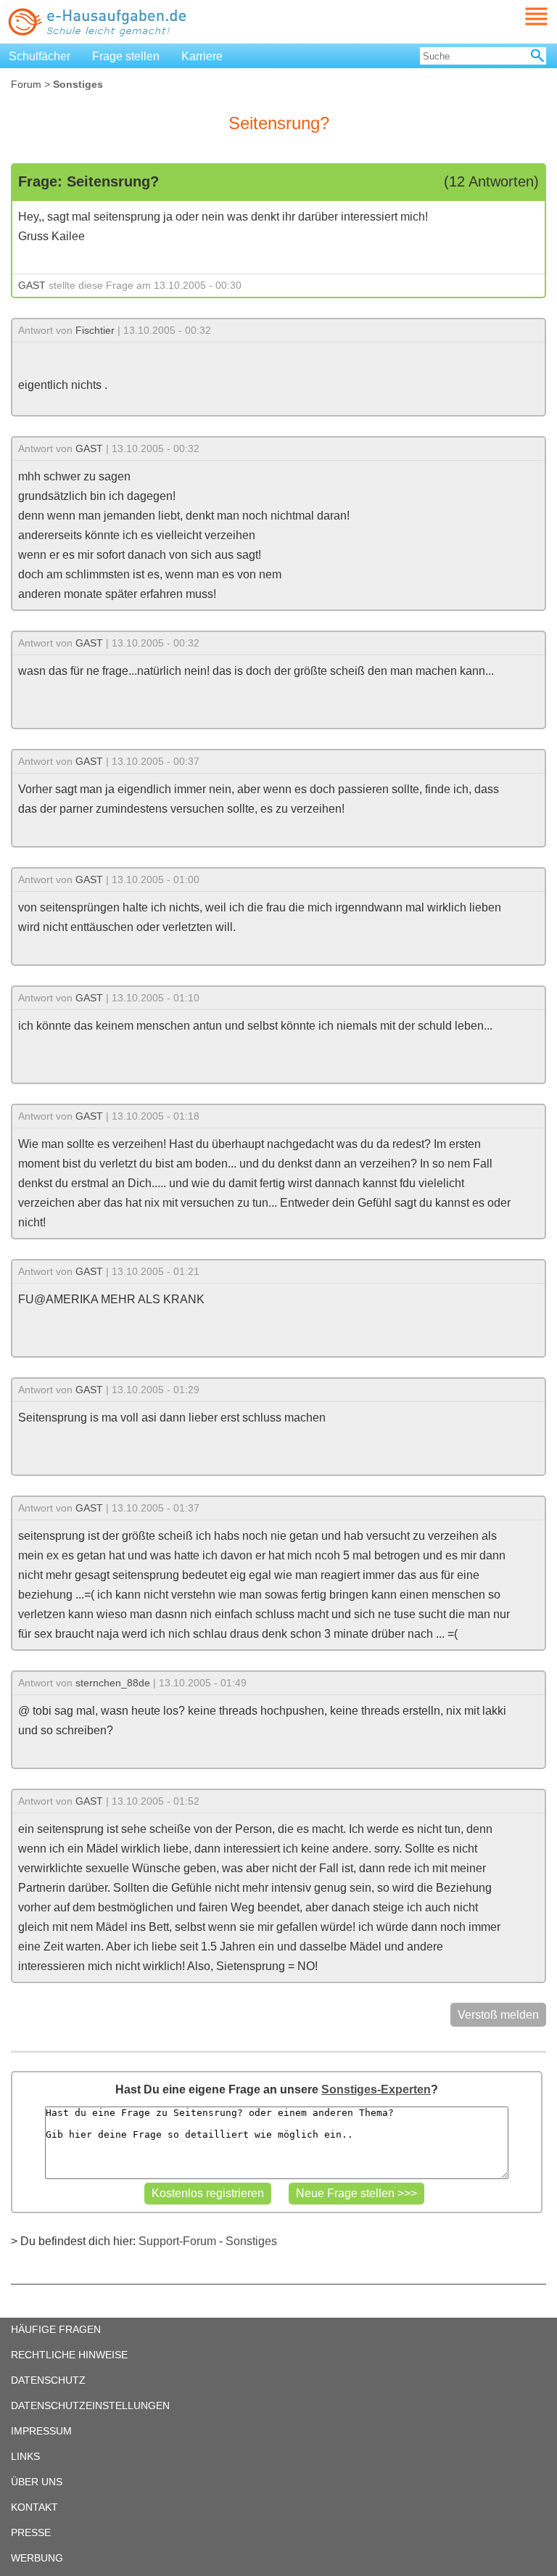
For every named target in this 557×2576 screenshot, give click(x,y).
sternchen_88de (113, 1683)
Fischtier (95, 330)
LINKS (25, 2456)
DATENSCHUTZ (48, 2380)
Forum (26, 84)
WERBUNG (37, 2558)
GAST (32, 285)
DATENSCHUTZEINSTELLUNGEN (90, 2405)
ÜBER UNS (37, 2482)
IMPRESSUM (41, 2431)
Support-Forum (177, 2241)
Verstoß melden (498, 2015)
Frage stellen (126, 56)
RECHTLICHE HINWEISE (69, 2355)
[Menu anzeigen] (519, 16)
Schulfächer (40, 56)
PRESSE (31, 2532)
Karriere (202, 56)
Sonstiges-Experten (376, 2089)
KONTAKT (34, 2507)
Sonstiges (251, 2241)
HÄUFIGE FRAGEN (56, 2329)
